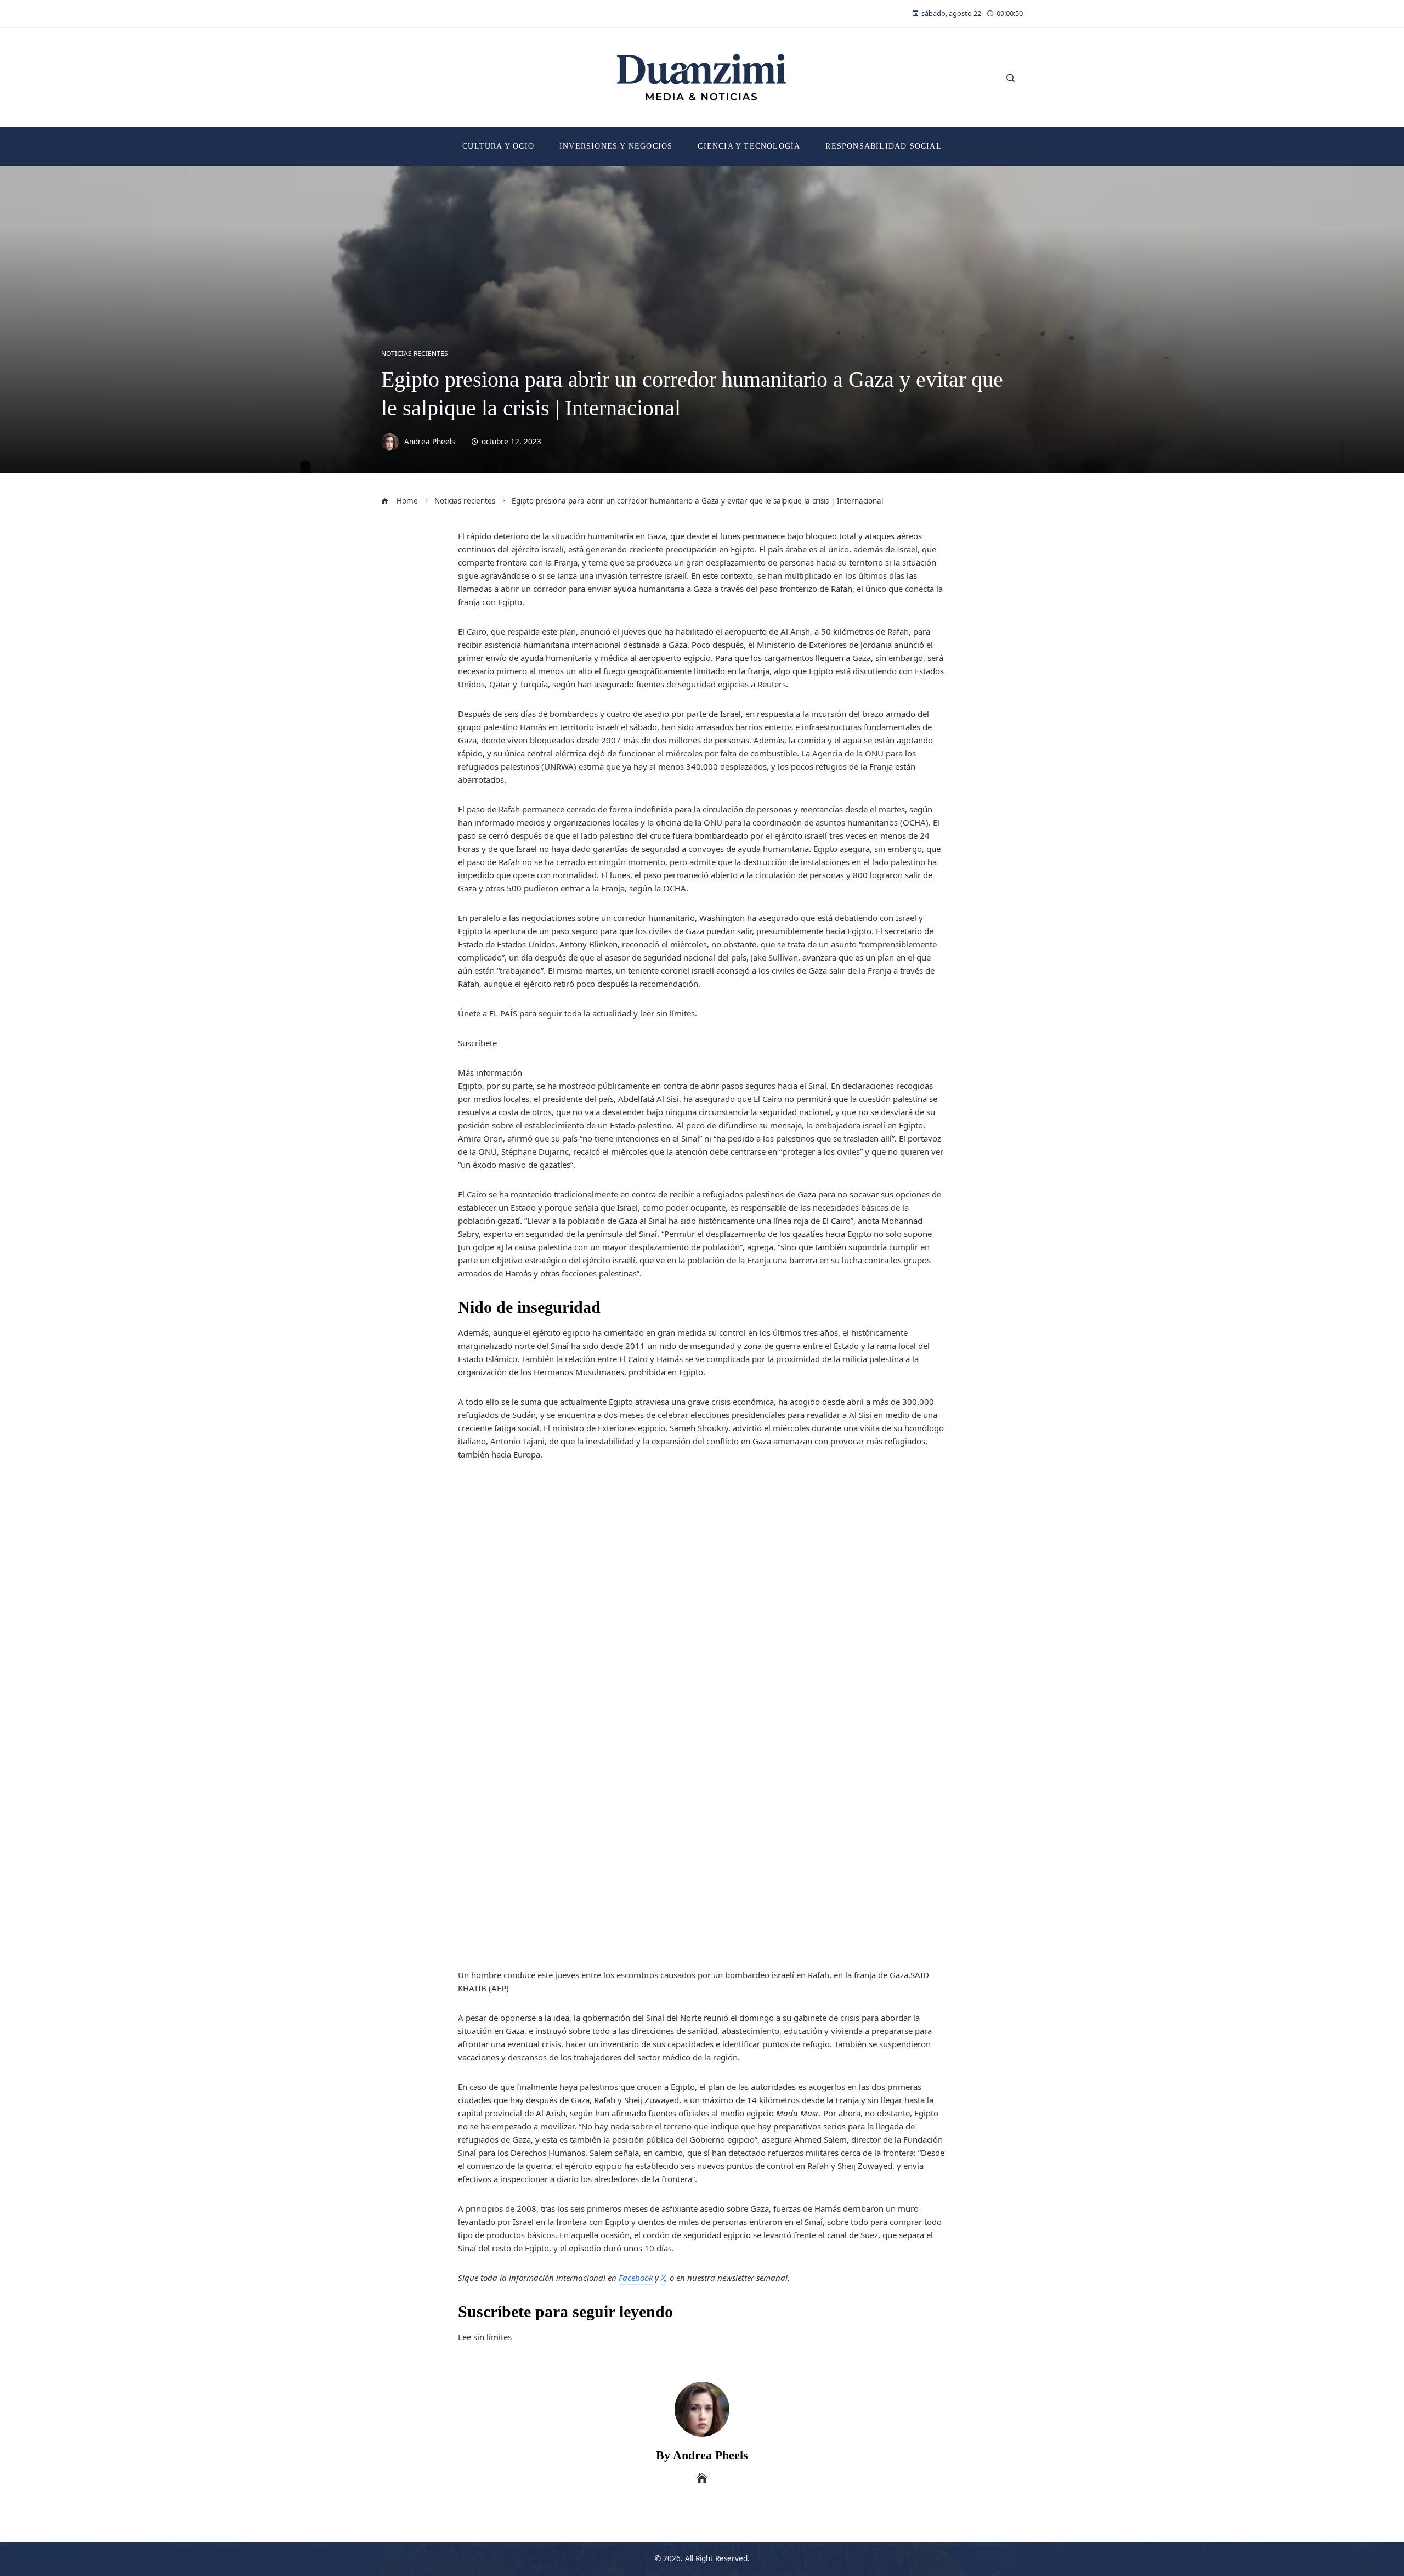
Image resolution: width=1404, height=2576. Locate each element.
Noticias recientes (415, 354)
